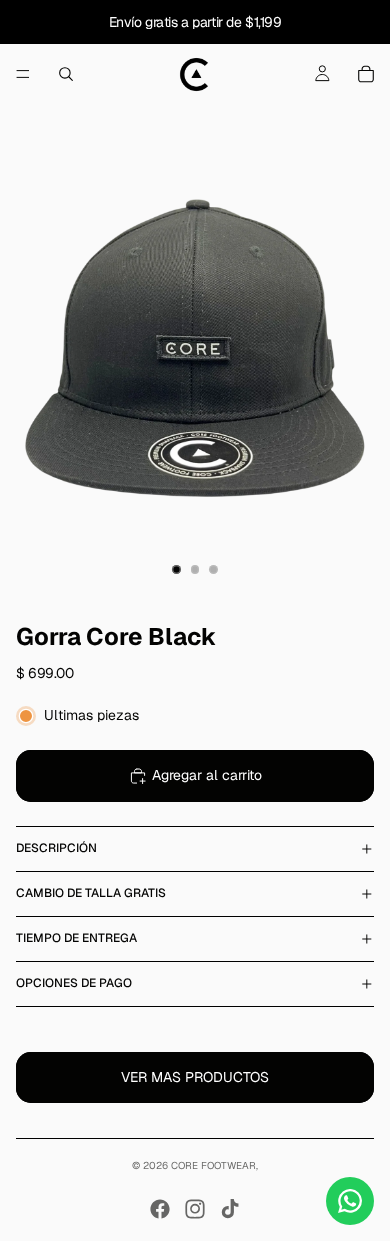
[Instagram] (195, 1209)
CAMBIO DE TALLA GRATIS (91, 893)
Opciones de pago (74, 983)
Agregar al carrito (207, 775)
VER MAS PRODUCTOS (195, 1077)
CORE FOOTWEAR (213, 1165)
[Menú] (23, 74)
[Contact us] (350, 1201)
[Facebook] (160, 1209)
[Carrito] (366, 74)
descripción (56, 848)
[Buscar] (66, 74)
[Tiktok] (230, 1209)
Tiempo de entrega (76, 938)
